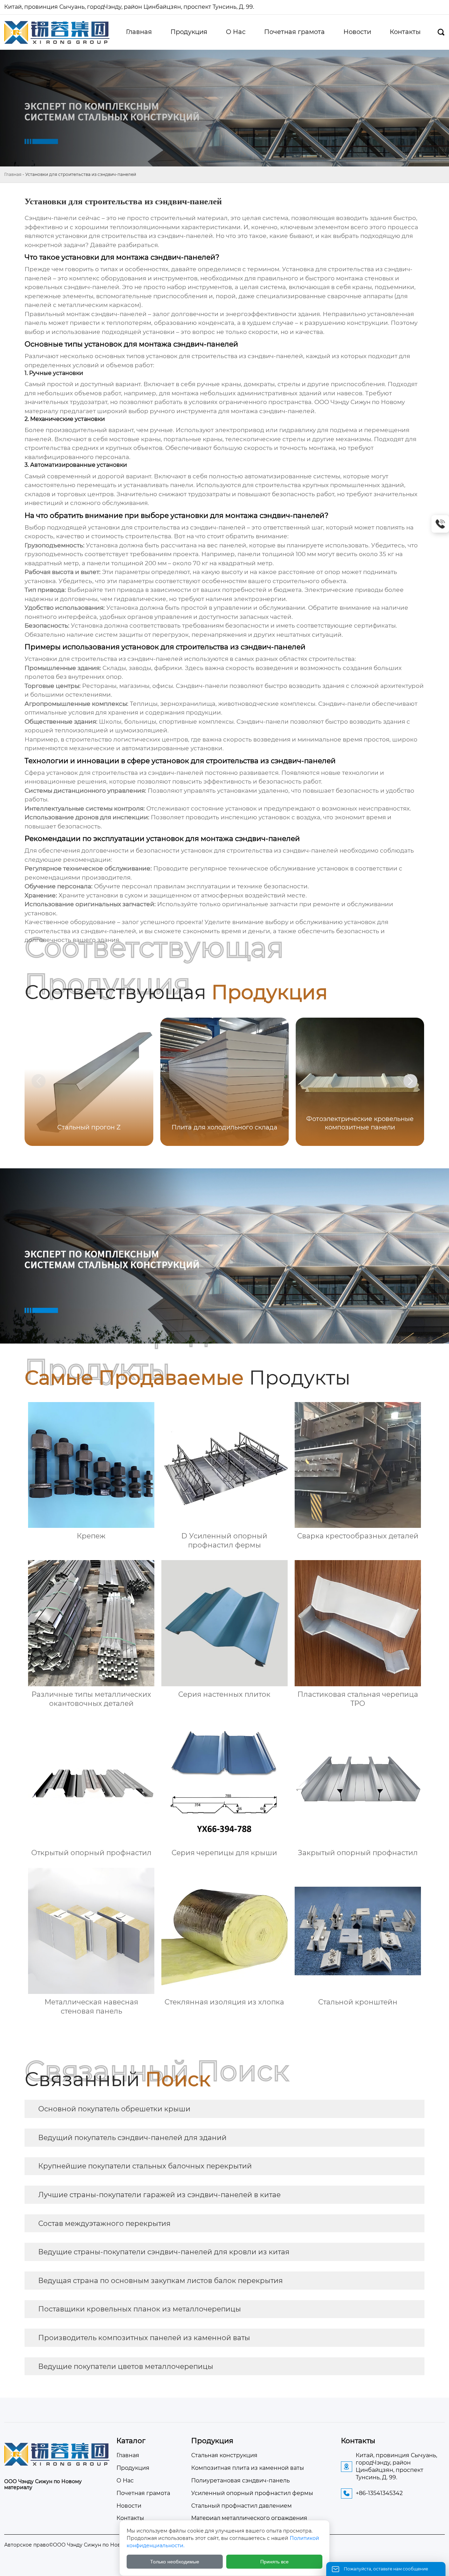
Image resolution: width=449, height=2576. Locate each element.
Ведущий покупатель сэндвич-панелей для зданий (132, 2138)
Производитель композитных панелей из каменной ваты (144, 2338)
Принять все (274, 2562)
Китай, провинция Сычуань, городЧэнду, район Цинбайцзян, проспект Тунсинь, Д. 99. (130, 7)
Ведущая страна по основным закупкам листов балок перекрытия (160, 2281)
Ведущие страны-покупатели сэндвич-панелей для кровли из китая (164, 2252)
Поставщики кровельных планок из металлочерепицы (140, 2309)
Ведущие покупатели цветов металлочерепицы (126, 2366)
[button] (410, 1081)
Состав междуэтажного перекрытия (104, 2223)
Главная (13, 174)
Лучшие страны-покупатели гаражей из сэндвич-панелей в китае (159, 2195)
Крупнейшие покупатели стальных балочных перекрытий (145, 2166)
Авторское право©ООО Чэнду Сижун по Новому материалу (82, 2545)
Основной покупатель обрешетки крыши (114, 2109)
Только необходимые (175, 2562)
